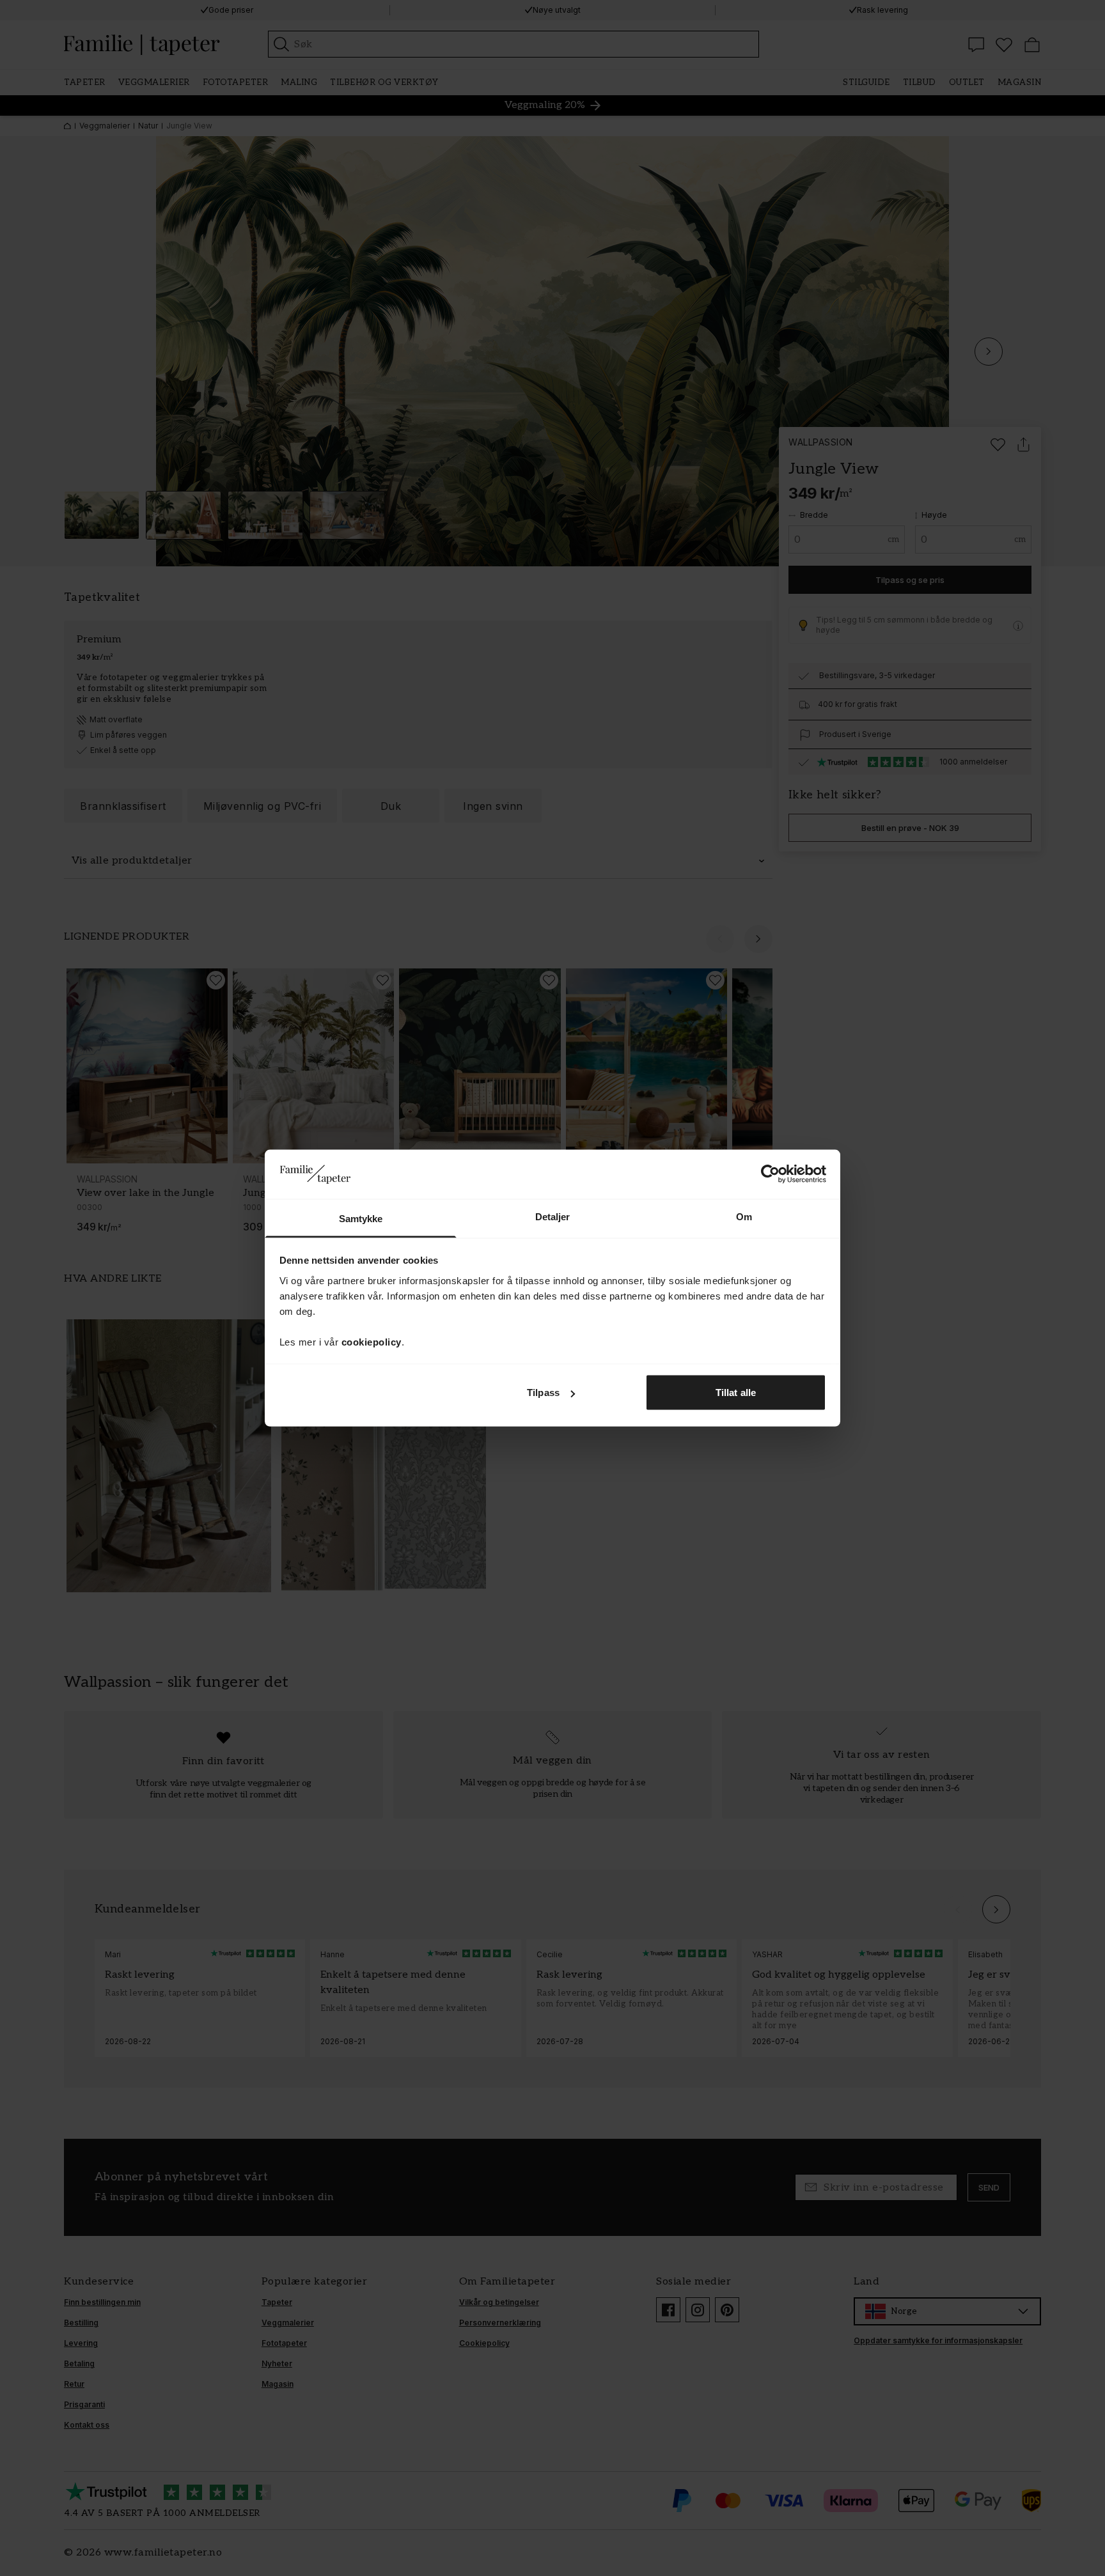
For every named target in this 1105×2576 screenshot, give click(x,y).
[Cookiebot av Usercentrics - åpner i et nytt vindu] (770, 1174)
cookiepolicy (372, 1341)
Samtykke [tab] (361, 1218)
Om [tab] (744, 1216)
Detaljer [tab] (553, 1216)
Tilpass (543, 1393)
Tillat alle (736, 1393)
